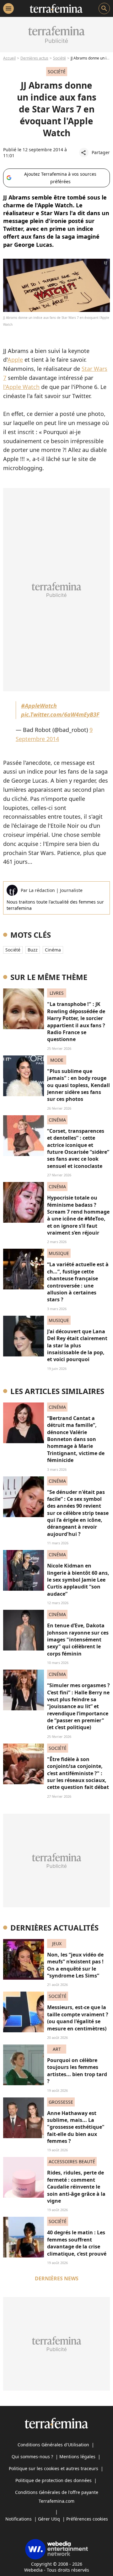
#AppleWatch (39, 706)
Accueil (9, 58)
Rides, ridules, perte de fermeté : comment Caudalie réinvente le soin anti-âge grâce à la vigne (76, 2187)
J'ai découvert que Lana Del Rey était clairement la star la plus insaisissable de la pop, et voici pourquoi (77, 1345)
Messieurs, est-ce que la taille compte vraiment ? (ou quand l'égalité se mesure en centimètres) (78, 2018)
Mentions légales (77, 2457)
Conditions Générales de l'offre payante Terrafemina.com (57, 2497)
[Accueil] (56, 8)
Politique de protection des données (54, 2480)
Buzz (33, 950)
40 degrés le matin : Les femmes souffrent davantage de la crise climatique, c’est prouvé (77, 2243)
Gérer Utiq (49, 2519)
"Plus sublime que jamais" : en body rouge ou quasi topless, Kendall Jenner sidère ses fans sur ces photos (78, 1085)
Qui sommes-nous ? (32, 2457)
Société (59, 58)
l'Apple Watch (21, 387)
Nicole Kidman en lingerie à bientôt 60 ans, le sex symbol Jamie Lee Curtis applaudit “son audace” (78, 1580)
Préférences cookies (87, 2519)
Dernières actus (34, 58)
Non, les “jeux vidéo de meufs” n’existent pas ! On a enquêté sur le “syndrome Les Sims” (75, 1965)
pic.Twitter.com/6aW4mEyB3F (60, 714)
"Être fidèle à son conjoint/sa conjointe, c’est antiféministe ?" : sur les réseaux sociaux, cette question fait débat (78, 1773)
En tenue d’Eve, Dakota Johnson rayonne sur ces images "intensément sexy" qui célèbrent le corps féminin (78, 1640)
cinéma (53, 950)
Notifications (19, 2519)
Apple (15, 360)
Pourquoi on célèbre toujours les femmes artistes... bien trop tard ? (77, 2071)
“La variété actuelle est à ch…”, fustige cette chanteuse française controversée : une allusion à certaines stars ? (78, 1282)
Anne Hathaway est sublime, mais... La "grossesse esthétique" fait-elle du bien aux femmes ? (76, 2127)
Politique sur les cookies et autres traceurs (54, 2468)
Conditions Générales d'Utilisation (53, 2445)
